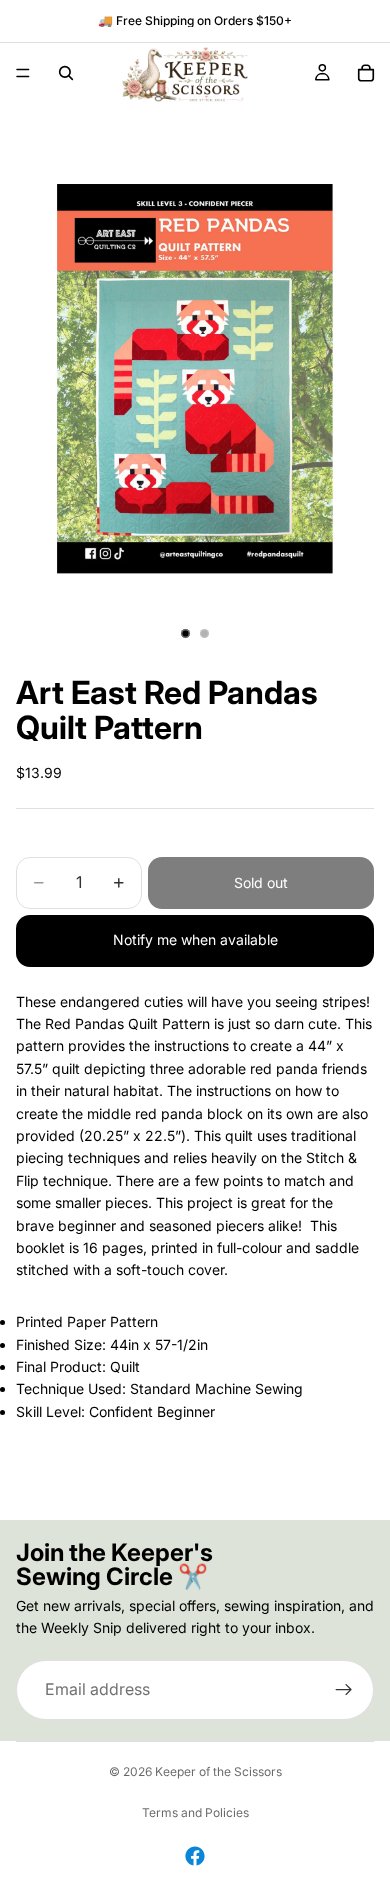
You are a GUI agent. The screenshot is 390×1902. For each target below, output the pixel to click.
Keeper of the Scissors (218, 1771)
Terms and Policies (195, 1812)
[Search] (66, 73)
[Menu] (23, 73)
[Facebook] (195, 1856)
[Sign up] (344, 1690)
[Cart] (366, 73)
